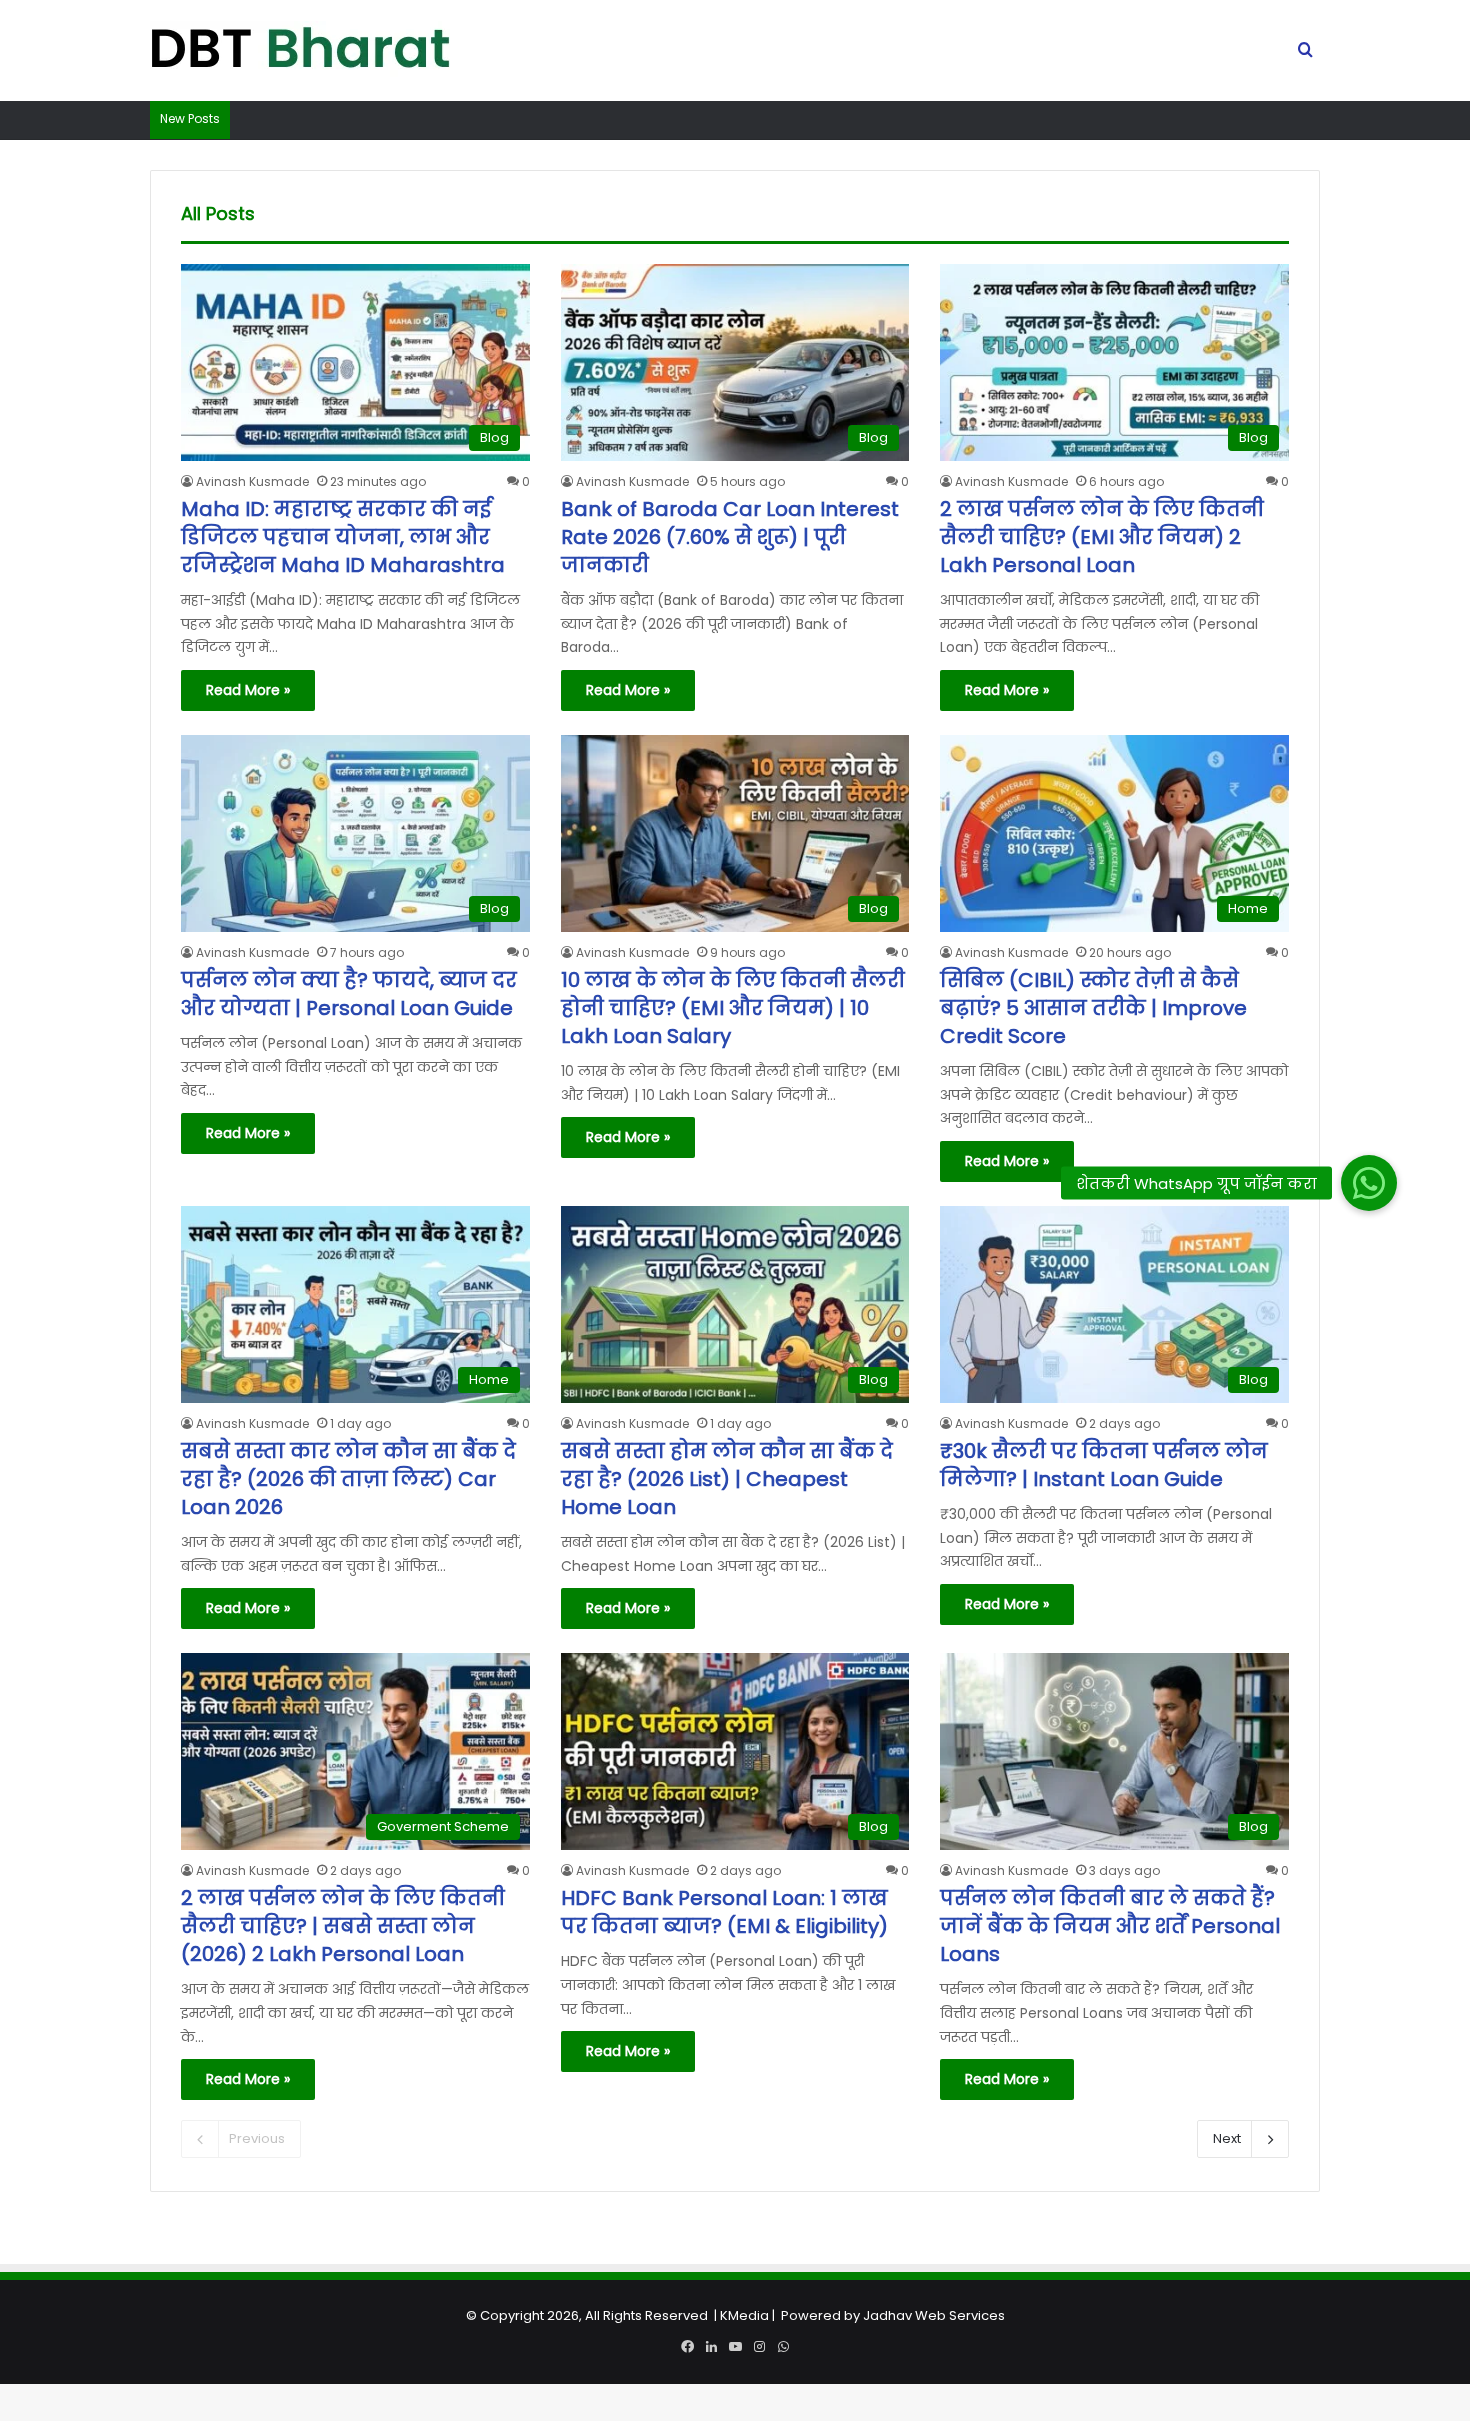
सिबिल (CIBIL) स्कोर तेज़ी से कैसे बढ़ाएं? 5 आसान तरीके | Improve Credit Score (1093, 1008)
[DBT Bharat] (300, 51)
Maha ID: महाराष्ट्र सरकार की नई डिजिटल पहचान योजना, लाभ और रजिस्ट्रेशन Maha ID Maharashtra (343, 537)
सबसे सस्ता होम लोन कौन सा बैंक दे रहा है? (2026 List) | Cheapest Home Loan (727, 1479)
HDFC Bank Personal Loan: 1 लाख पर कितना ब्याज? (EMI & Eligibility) (724, 1912)
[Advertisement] (735, 2281)
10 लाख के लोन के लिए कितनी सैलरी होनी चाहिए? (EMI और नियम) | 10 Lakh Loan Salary (733, 1008)
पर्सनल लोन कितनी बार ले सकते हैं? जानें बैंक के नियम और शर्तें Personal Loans (1110, 1926)
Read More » (248, 690)
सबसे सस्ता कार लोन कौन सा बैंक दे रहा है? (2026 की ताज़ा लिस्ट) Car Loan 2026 (348, 1479)
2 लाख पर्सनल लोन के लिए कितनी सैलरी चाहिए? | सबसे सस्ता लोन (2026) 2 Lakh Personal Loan (343, 1926)
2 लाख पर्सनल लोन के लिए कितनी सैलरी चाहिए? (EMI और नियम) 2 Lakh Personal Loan (1102, 537)
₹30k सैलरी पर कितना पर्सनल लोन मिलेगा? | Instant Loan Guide (1104, 1465)
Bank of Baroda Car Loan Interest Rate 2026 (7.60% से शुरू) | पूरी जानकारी (730, 537)
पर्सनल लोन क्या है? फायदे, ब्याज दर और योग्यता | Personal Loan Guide (349, 994)
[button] (1368, 1182)
